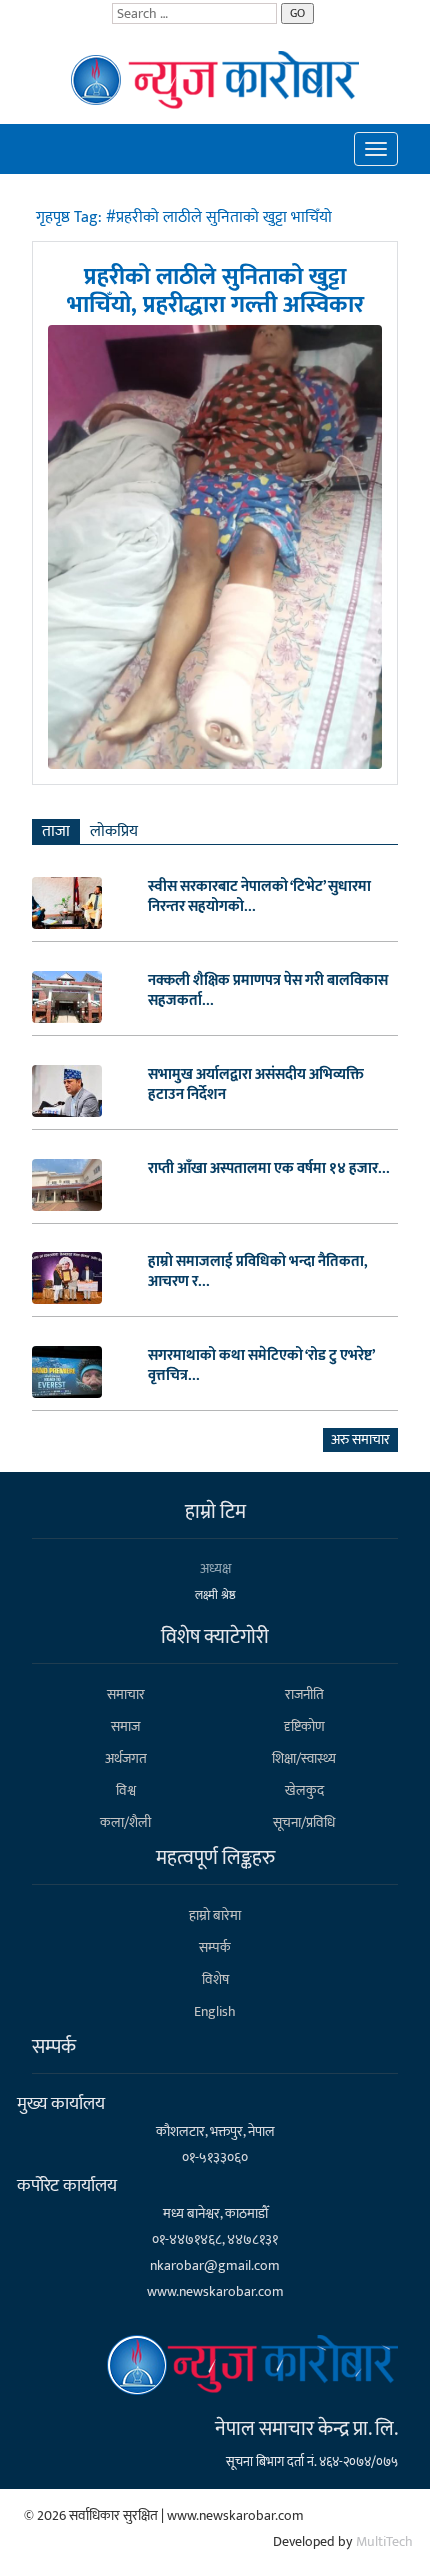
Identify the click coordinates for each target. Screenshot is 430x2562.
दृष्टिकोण (304, 1726)
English (215, 2011)
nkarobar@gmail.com (215, 2265)
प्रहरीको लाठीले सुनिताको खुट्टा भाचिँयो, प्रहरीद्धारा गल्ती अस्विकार (215, 291)
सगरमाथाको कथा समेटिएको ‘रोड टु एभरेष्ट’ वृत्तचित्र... (261, 1366)
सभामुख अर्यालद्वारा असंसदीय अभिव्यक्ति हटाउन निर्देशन (256, 1085)
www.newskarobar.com (215, 2291)
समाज (125, 1726)
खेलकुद (304, 1790)
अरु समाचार (360, 1439)
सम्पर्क (215, 1947)
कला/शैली (125, 1822)
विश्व (126, 1790)
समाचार (126, 1694)
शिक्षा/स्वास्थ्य (304, 1758)
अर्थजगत (126, 1758)
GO (297, 13)
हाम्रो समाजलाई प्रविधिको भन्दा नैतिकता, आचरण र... (258, 1272)
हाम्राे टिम (215, 1512)
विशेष (215, 1979)
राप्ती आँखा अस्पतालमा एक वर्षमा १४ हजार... (269, 1169)
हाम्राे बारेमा (215, 1915)
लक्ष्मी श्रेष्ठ (215, 1595)
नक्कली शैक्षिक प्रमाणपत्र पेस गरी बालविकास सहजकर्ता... (268, 991)
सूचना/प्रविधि (304, 1822)
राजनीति (304, 1694)
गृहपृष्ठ (55, 217)
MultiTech (384, 2541)
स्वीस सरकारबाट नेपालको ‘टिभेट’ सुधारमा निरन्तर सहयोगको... (259, 897)
